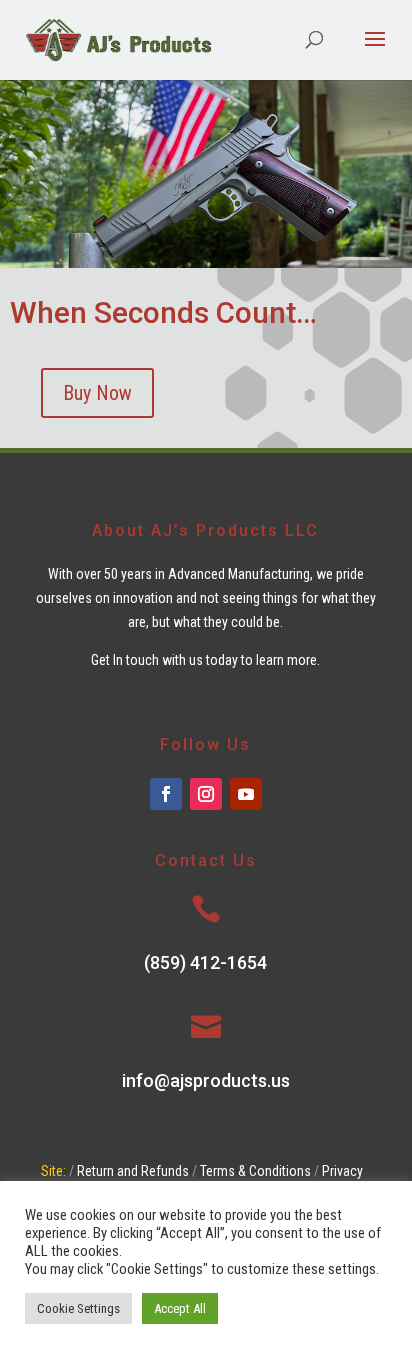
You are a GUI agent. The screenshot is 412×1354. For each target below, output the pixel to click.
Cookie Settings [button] (78, 1308)
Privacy (342, 1171)
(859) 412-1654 (205, 962)
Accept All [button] (180, 1308)
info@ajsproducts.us (206, 1080)
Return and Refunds (133, 1171)
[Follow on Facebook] (166, 794)
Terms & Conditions (255, 1171)
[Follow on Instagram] (206, 794)
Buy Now (97, 393)
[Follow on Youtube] (246, 794)
